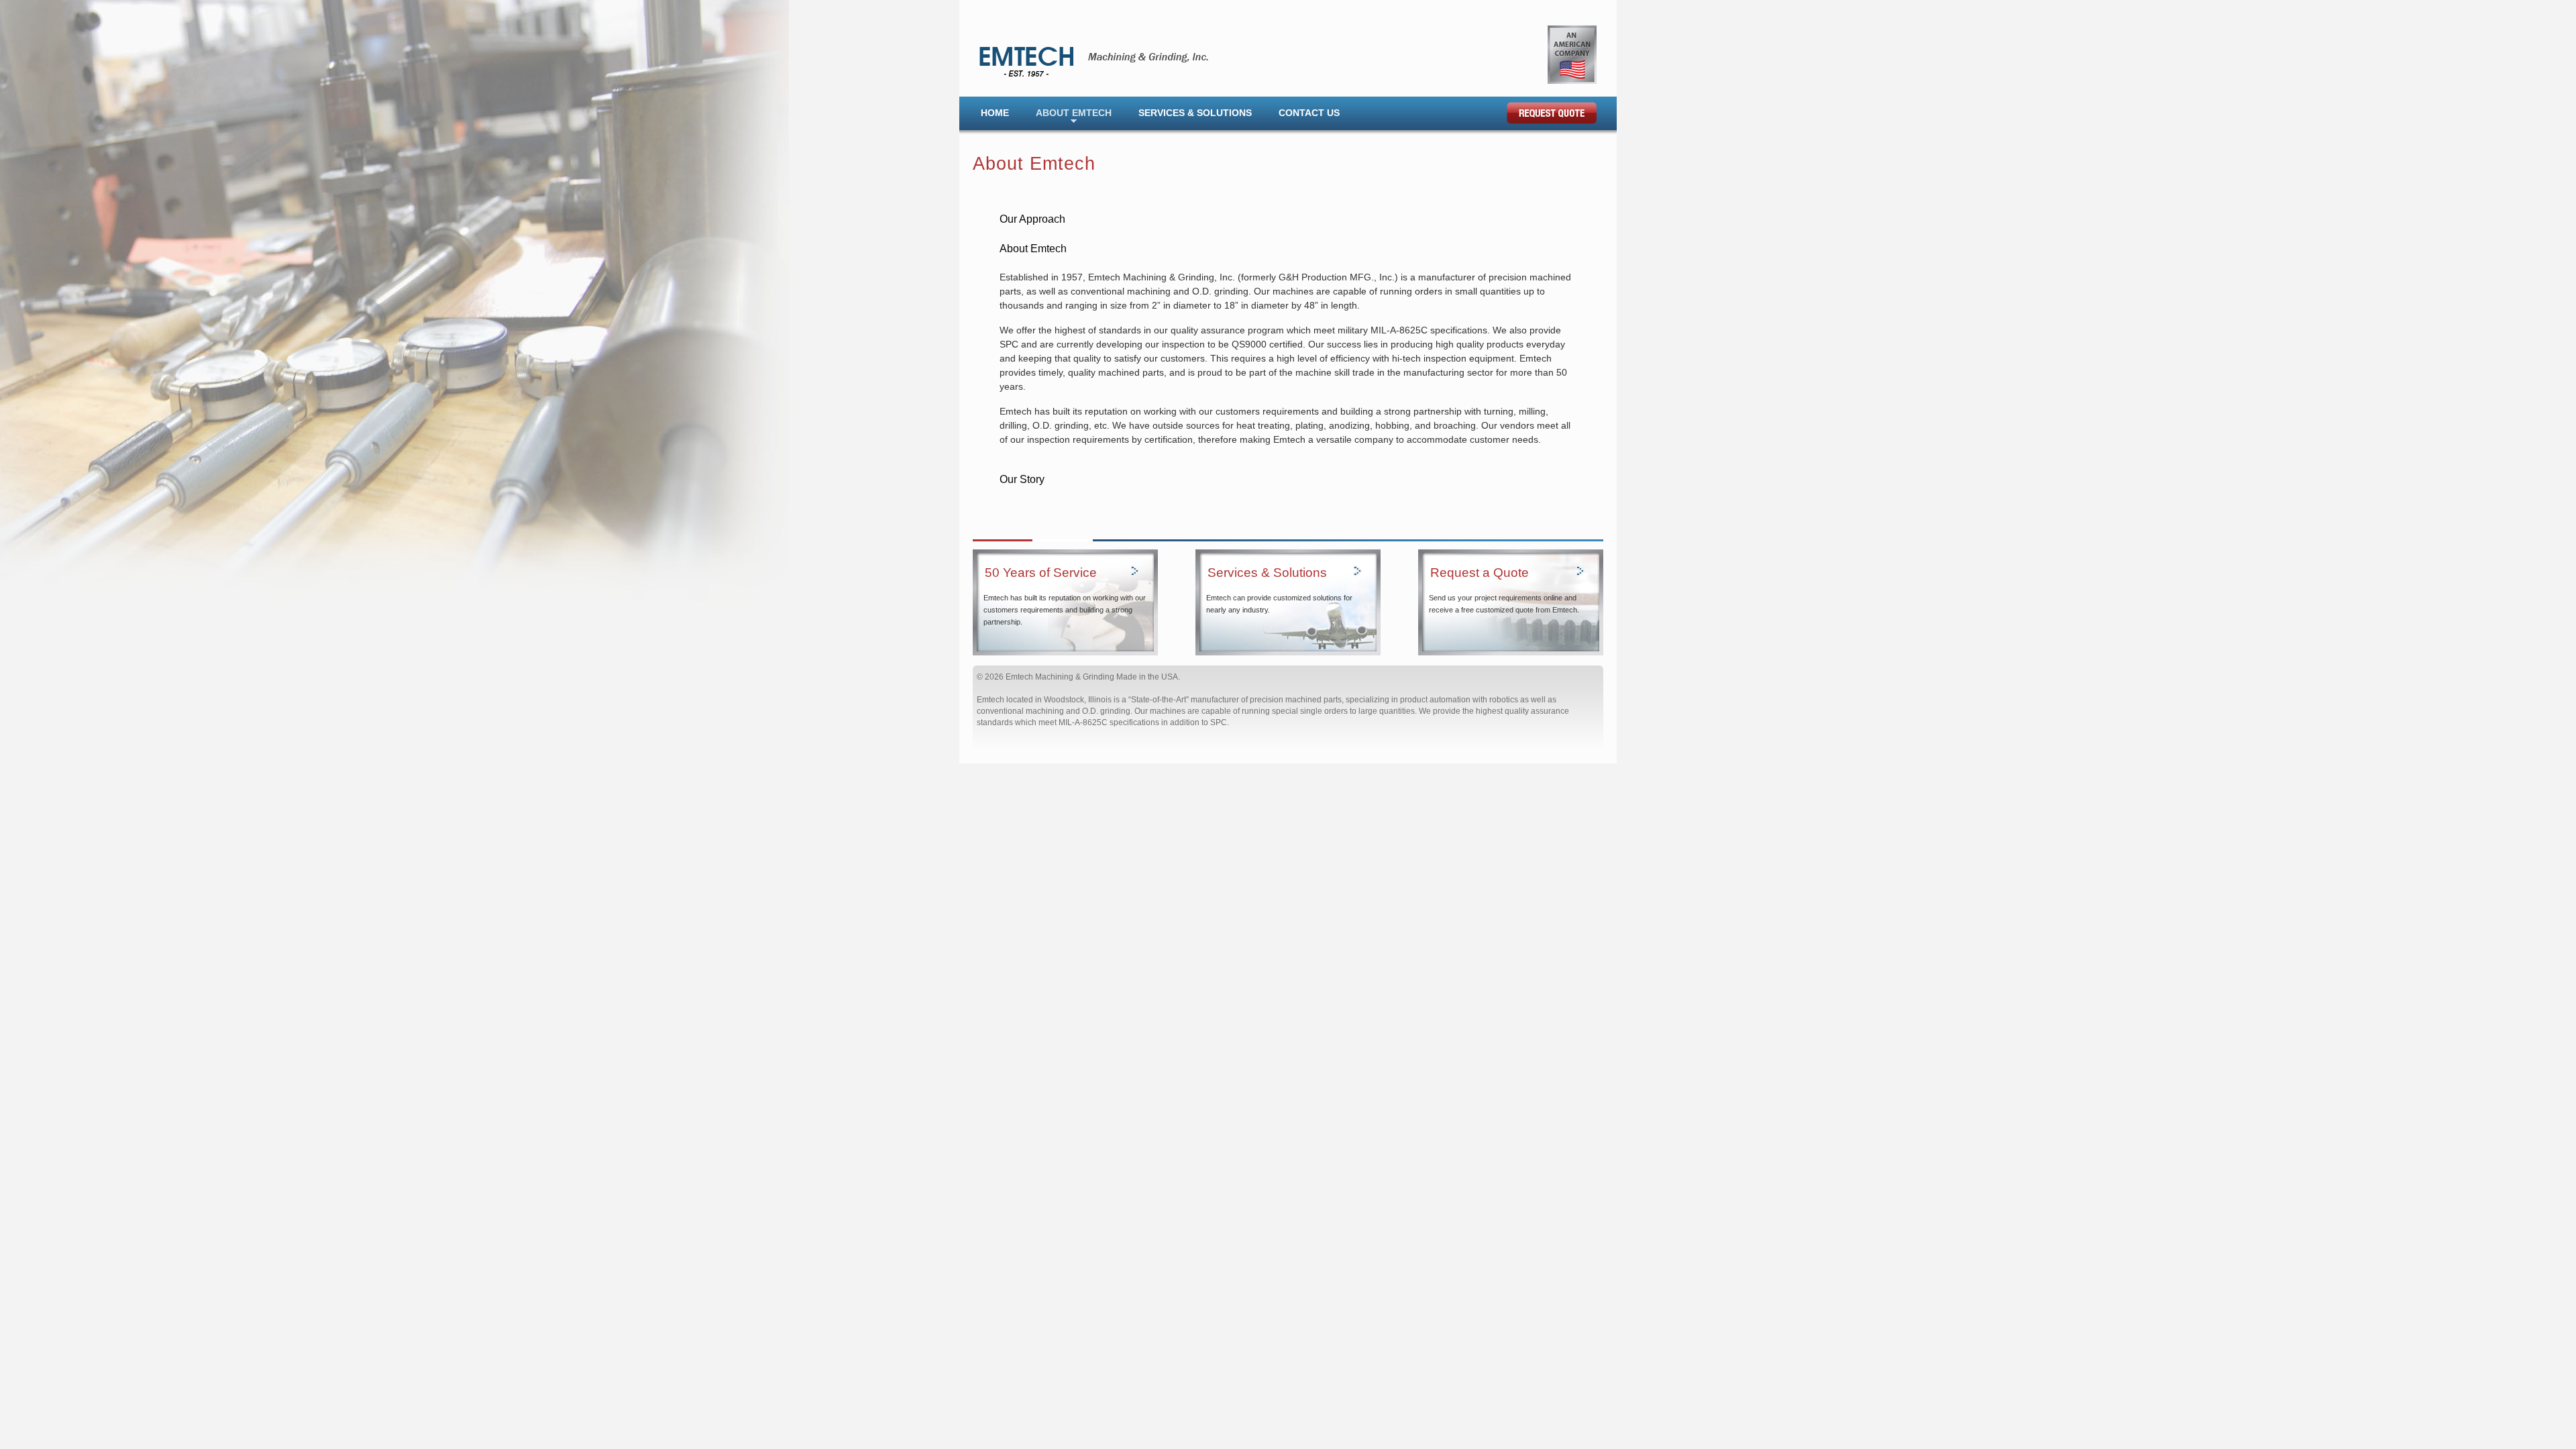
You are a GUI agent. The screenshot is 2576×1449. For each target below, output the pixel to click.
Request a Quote (1480, 573)
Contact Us (1309, 113)
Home (995, 113)
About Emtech (1074, 113)
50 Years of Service (1041, 573)
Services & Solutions (1195, 113)
